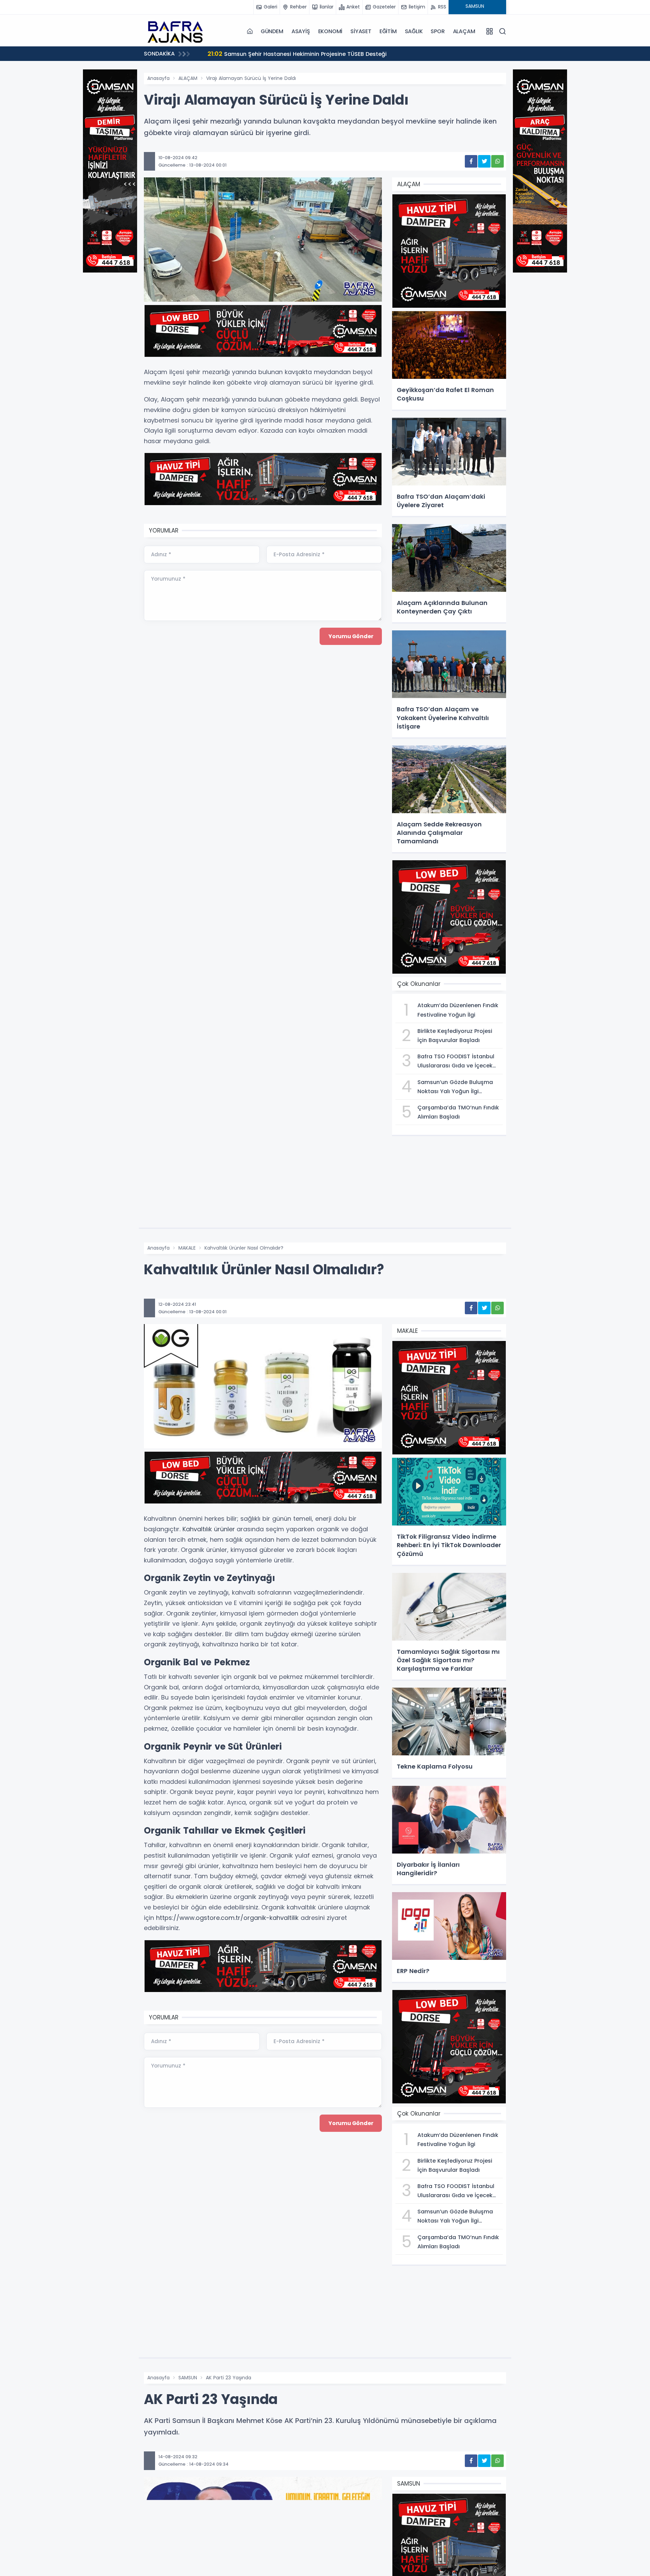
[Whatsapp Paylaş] (497, 161)
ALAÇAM (464, 31)
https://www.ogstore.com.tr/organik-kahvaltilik (227, 1918)
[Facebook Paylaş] (471, 161)
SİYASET (361, 31)
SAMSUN (188, 2378)
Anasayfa (158, 78)
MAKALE (187, 1248)
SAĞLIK (414, 31)
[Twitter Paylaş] (484, 161)
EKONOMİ (330, 31)
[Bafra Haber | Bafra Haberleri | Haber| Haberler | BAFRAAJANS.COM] (178, 31)
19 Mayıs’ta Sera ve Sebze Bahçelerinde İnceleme (284, 54)
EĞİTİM (388, 31)
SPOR (438, 31)
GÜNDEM (272, 31)
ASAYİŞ (301, 31)
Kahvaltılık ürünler (209, 1529)
